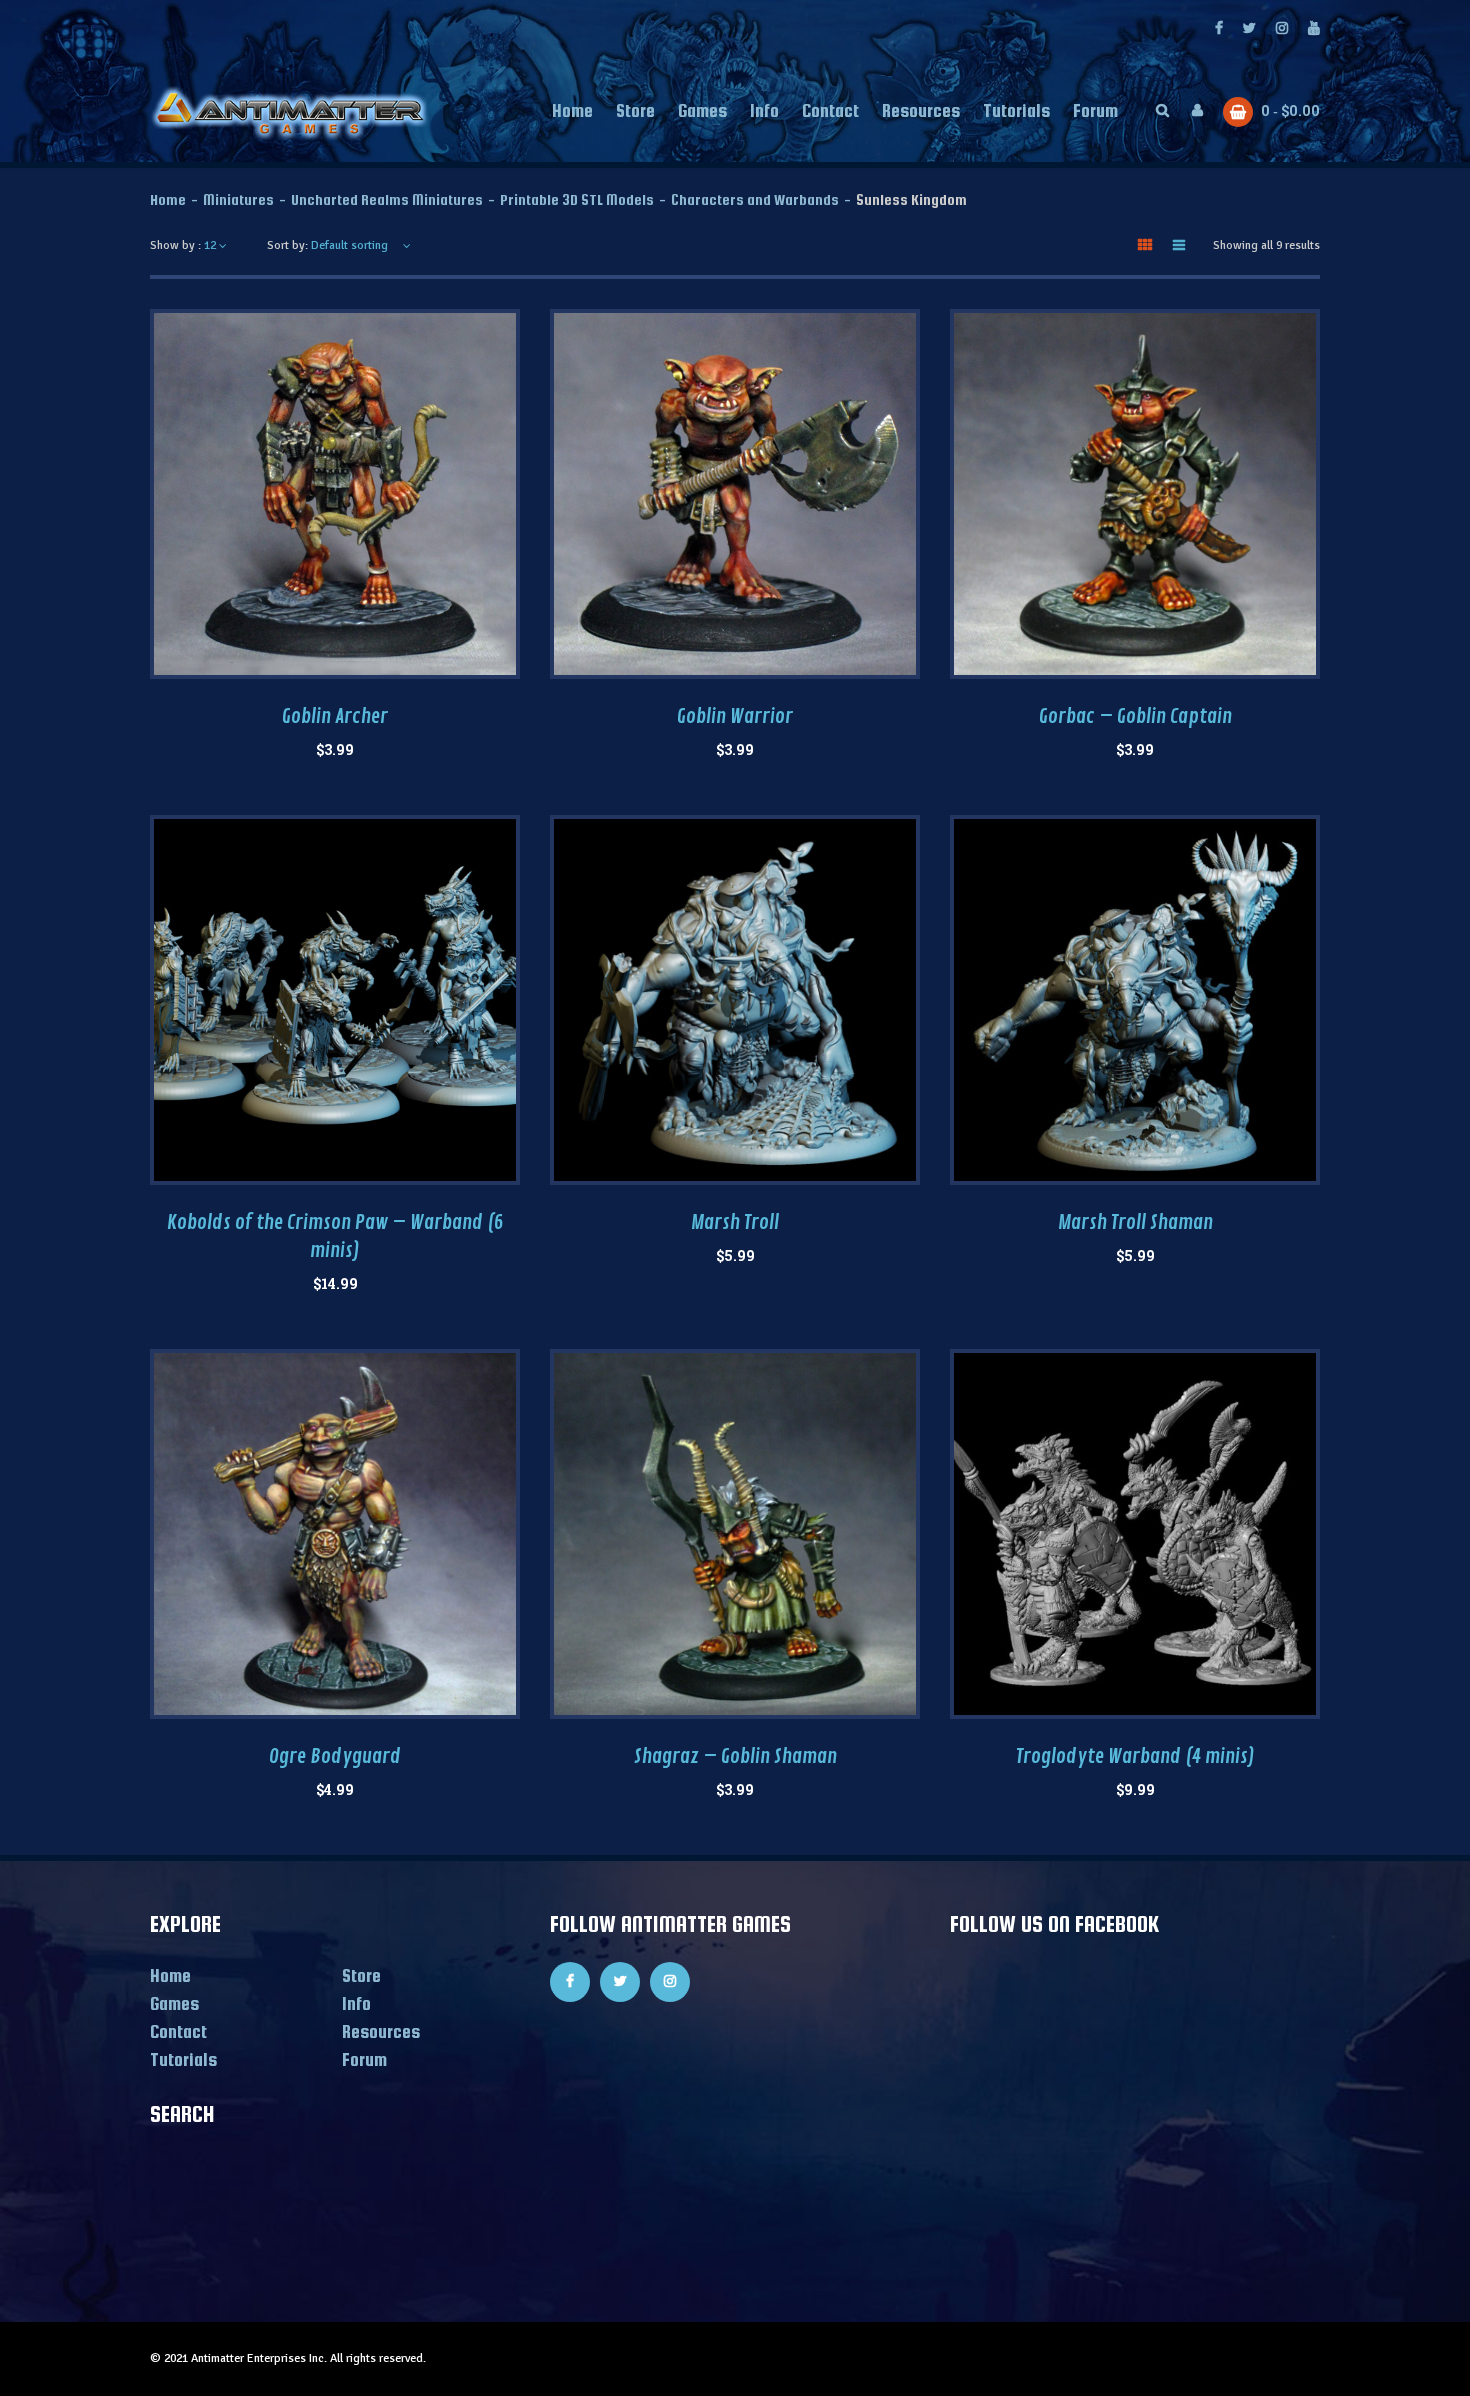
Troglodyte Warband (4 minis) (1135, 1756)
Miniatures (238, 199)
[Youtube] (1314, 29)
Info (356, 2003)
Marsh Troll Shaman (1135, 1222)
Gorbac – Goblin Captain (1135, 716)
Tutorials (183, 2059)
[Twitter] (1249, 29)
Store (361, 1975)
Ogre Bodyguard (335, 1756)
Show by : (175, 246)
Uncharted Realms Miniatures (387, 199)
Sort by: (287, 246)
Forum (364, 2059)
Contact (178, 2031)
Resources (381, 2031)
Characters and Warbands (755, 199)
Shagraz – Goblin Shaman (735, 1756)
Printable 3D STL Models (577, 199)
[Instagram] (1282, 29)
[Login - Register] (1197, 110)
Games (174, 2003)
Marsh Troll (735, 1222)
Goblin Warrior (735, 716)
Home (168, 199)
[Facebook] (1219, 29)
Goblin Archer (335, 716)
